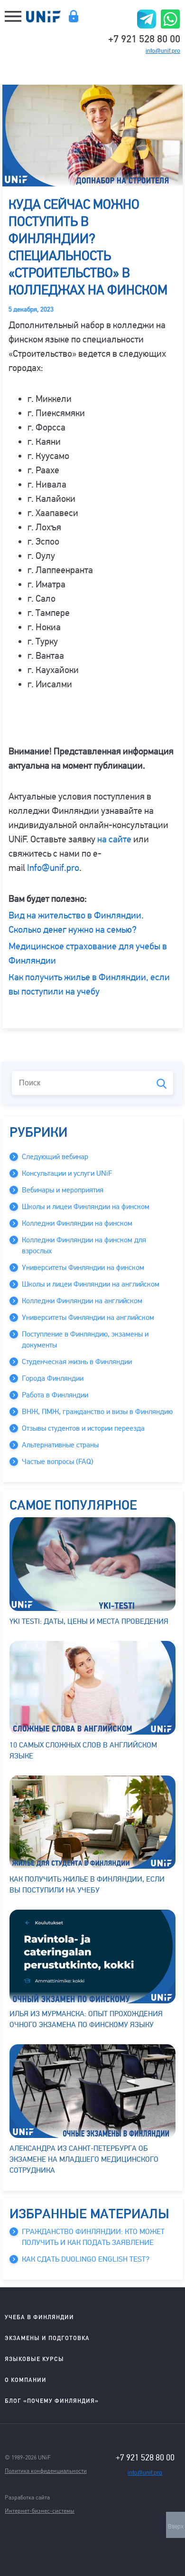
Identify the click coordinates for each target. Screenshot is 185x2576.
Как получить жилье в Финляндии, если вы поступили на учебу (87, 1885)
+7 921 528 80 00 (144, 38)
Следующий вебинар (55, 1157)
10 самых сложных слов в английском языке (83, 1751)
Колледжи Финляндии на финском (77, 1223)
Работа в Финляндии (55, 1395)
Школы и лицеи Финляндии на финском (86, 1207)
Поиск (162, 1084)
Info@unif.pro (53, 868)
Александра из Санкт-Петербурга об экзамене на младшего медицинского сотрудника (84, 2159)
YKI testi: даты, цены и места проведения (89, 1621)
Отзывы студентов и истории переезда (83, 1428)
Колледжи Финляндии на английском (82, 1301)
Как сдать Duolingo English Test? (86, 2259)
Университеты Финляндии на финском (83, 1268)
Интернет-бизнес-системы (40, 2511)
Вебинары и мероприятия (63, 1190)
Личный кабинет (73, 16)
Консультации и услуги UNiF (67, 1173)
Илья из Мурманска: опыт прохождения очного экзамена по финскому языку (86, 2019)
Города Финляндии (53, 1378)
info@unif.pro (163, 51)
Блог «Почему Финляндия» (52, 2401)
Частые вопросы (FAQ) (58, 1462)
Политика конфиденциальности (46, 2471)
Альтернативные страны (60, 1445)
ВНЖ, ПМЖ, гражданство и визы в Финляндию (97, 1412)
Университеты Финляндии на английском (88, 1317)
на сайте (114, 839)
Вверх (176, 2527)
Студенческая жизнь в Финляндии (77, 1362)
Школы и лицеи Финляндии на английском (91, 1284)
